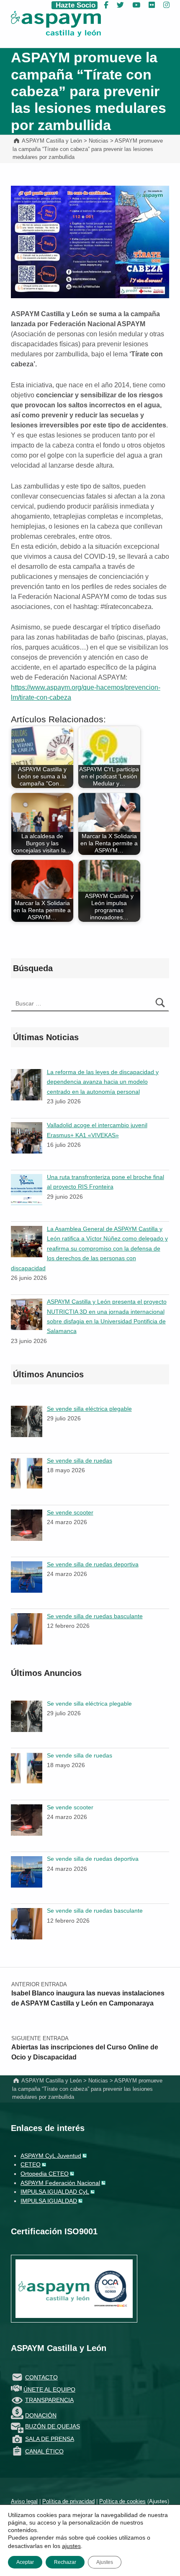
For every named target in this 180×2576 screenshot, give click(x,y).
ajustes (71, 2546)
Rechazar (65, 2562)
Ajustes (158, 2501)
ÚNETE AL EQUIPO (49, 2389)
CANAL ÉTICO (44, 2451)
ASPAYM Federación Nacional (60, 2183)
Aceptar (25, 2562)
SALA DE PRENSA (50, 2439)
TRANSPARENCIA (49, 2400)
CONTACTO (41, 2377)
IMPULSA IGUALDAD (49, 2201)
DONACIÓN (41, 2415)
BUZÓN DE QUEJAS (53, 2426)
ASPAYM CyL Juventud (51, 2156)
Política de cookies (122, 2501)
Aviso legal (24, 2501)
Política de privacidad (68, 2501)
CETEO (31, 2164)
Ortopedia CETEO (45, 2174)
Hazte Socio (75, 5)
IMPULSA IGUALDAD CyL (55, 2192)
